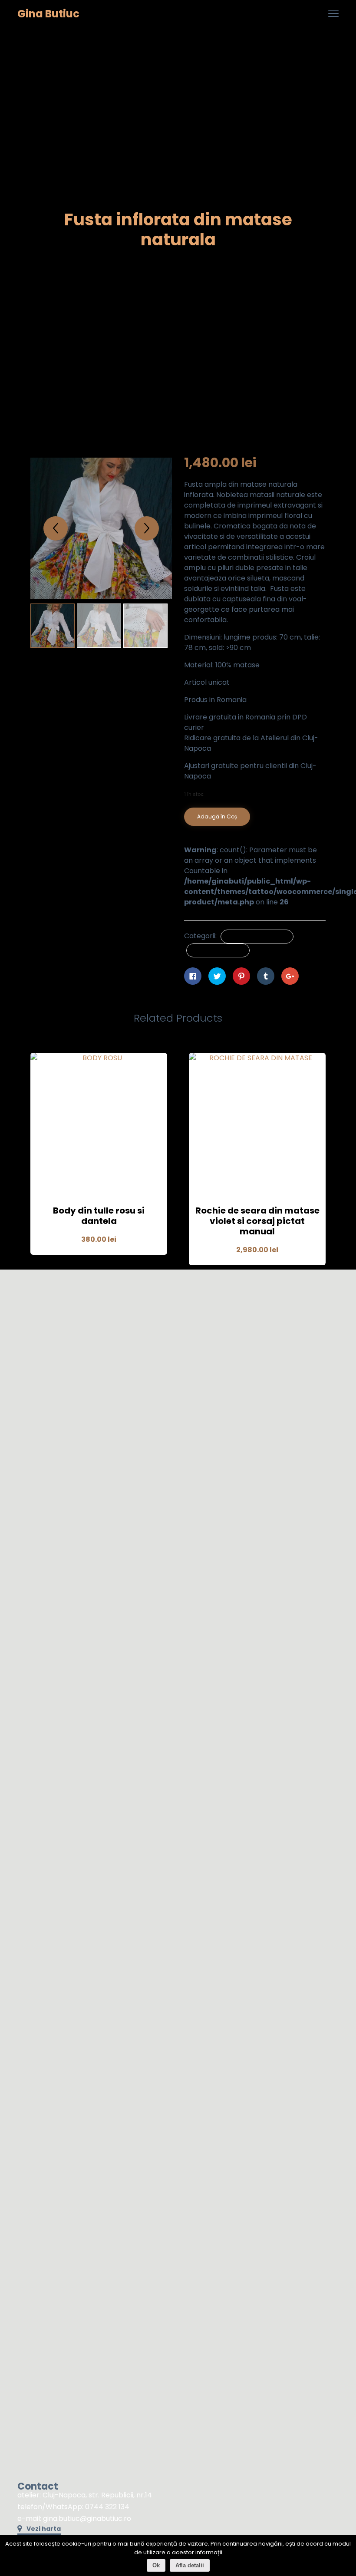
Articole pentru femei (257, 936)
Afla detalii (190, 2565)
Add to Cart (99, 1173)
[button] (39, 2530)
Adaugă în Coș (217, 816)
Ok (156, 2565)
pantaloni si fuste (218, 950)
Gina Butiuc (48, 14)
